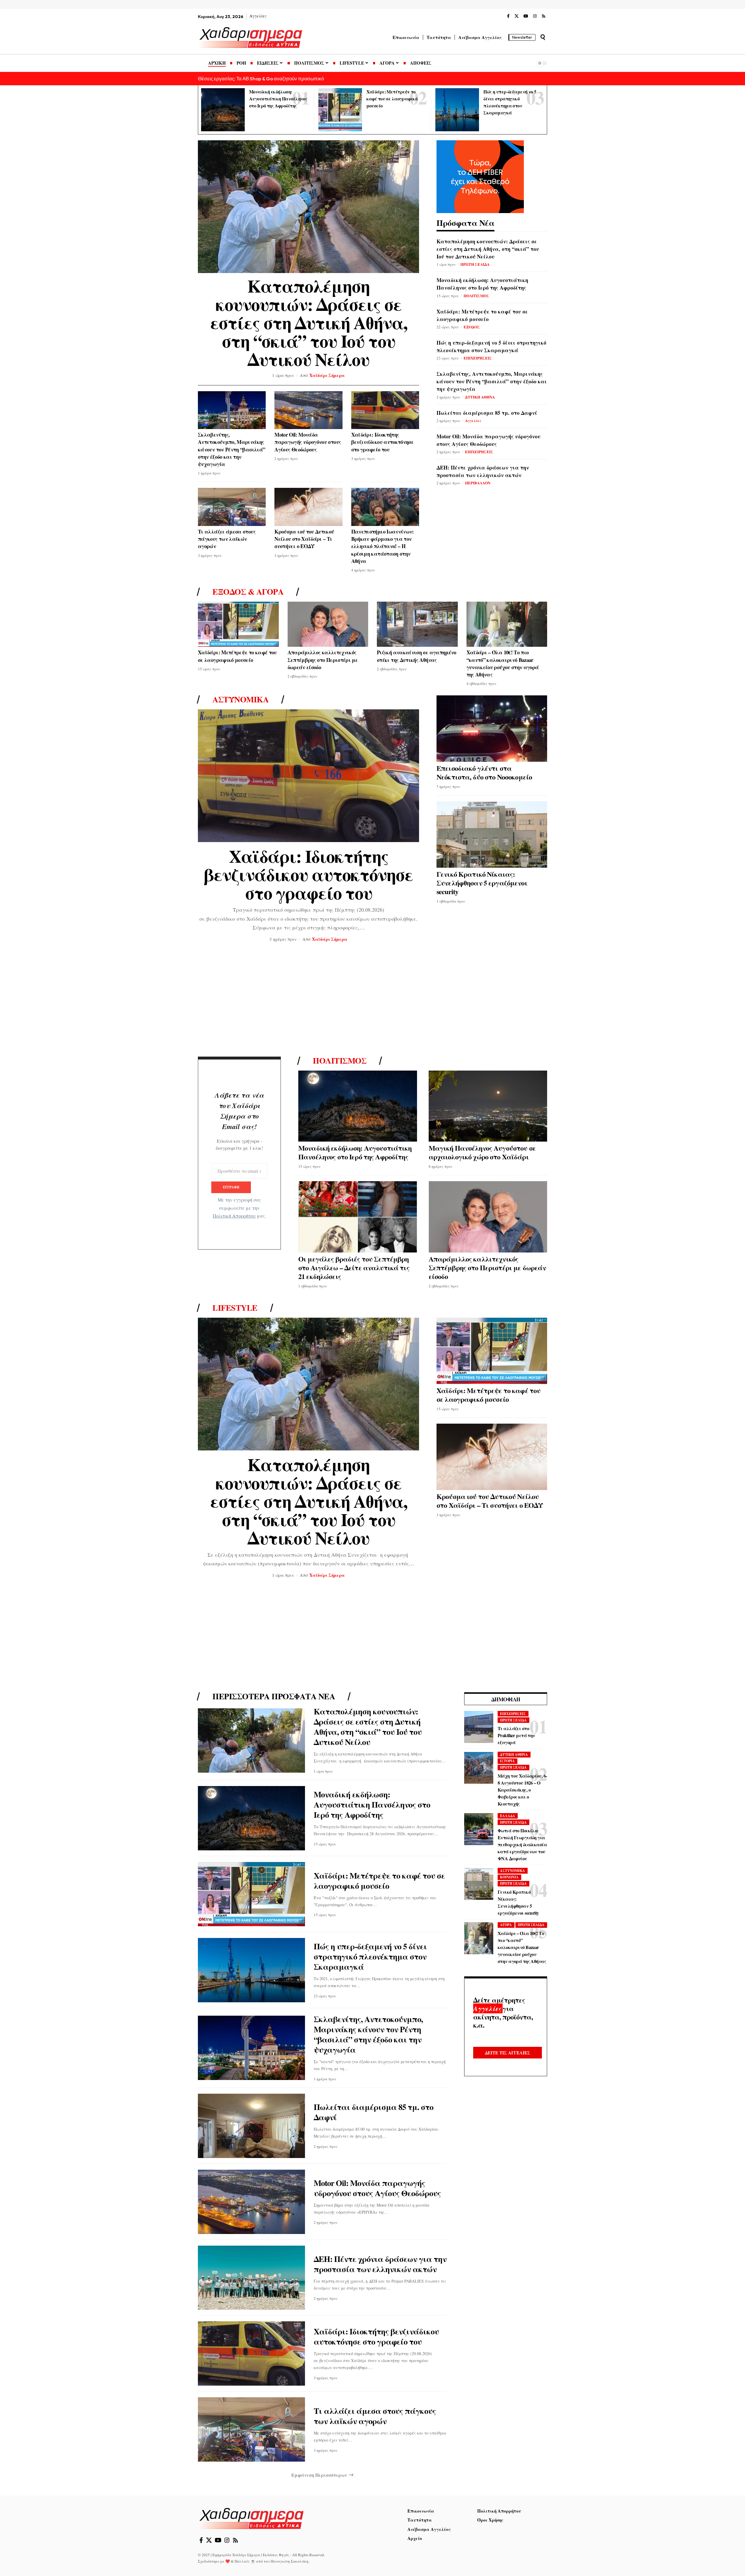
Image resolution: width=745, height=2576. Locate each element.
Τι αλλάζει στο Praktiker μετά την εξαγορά (516, 1736)
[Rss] (544, 16)
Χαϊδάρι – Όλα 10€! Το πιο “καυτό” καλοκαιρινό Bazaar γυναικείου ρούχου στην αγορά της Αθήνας (503, 663)
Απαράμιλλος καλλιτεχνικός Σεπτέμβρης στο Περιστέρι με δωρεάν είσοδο (323, 660)
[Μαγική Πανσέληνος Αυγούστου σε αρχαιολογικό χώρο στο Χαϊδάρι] (488, 1106)
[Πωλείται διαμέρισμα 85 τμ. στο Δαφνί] (251, 2126)
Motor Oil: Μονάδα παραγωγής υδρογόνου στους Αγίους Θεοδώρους (308, 442)
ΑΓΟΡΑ (506, 1925)
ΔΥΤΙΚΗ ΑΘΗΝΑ (480, 397)
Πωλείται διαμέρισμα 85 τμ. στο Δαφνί (487, 413)
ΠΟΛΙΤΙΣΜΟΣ (476, 296)
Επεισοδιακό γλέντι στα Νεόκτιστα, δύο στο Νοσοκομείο (484, 772)
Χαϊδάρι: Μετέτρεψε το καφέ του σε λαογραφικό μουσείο (392, 99)
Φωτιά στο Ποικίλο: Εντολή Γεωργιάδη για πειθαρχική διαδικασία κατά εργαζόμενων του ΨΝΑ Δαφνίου (522, 1845)
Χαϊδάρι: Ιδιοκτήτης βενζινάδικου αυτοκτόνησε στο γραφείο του (383, 442)
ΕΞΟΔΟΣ (472, 327)
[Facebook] (508, 16)
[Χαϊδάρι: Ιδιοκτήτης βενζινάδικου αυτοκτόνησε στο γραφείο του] (385, 410)
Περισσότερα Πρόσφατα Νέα (274, 1696)
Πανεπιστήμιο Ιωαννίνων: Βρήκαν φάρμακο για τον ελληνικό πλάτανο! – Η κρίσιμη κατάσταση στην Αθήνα (383, 546)
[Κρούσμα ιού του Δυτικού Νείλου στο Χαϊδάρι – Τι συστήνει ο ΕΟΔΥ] (308, 507)
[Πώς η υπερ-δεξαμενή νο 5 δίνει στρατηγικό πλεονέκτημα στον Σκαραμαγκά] (457, 110)
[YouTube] (526, 16)
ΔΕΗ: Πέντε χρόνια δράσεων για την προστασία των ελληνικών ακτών (483, 471)
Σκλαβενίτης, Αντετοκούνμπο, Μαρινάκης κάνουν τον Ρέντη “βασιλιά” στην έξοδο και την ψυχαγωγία (232, 449)
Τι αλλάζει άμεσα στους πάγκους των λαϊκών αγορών (227, 539)
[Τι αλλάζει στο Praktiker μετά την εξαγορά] (479, 1727)
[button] (543, 37)
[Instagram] (535, 16)
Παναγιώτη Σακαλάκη (290, 2561)
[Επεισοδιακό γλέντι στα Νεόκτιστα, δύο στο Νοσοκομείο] (492, 729)
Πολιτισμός (340, 1061)
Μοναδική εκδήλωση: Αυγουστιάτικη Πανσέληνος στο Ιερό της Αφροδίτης (278, 99)
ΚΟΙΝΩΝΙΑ (509, 1877)
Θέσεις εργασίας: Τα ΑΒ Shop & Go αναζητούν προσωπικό (261, 78)
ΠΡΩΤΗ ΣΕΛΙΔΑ (475, 264)
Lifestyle (235, 1308)
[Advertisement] (372, 1001)
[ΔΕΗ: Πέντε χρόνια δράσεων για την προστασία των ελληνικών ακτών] (251, 2278)
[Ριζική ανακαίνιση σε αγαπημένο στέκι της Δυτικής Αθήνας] (417, 624)
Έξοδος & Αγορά (248, 592)
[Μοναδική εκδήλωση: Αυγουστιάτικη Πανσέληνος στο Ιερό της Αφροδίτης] (223, 110)
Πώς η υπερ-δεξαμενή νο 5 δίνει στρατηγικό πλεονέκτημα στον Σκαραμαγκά (491, 346)
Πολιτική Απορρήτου (234, 1216)
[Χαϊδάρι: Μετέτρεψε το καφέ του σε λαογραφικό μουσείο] (340, 110)
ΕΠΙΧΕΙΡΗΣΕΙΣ (478, 358)
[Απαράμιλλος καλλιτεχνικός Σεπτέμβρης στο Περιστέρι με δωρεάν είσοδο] (328, 624)
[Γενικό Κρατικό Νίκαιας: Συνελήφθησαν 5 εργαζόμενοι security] (492, 835)
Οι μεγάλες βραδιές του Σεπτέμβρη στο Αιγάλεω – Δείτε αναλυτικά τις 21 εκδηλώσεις (354, 1267)
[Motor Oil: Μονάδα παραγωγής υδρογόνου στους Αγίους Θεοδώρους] (308, 410)
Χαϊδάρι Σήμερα (327, 375)
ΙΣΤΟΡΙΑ (507, 1761)
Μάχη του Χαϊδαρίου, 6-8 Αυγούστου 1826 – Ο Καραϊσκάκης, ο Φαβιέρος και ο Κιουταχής (522, 1790)
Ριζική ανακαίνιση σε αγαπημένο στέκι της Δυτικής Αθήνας (417, 656)
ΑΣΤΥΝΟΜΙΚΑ (512, 1871)
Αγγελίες (473, 420)
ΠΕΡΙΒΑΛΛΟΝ (478, 483)
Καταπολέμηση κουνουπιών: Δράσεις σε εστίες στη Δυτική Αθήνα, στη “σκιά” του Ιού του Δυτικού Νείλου (309, 322)
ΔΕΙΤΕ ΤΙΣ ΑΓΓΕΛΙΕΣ (508, 2053)
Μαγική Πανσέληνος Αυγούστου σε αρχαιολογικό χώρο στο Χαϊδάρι (482, 1152)
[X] (517, 16)
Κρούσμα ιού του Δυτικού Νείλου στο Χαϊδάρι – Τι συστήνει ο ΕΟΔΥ (304, 539)
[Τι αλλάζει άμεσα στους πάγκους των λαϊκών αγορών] (232, 507)
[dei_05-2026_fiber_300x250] (480, 176)
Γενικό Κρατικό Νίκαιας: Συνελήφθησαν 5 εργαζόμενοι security (482, 883)
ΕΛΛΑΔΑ (508, 1816)
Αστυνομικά (241, 699)
